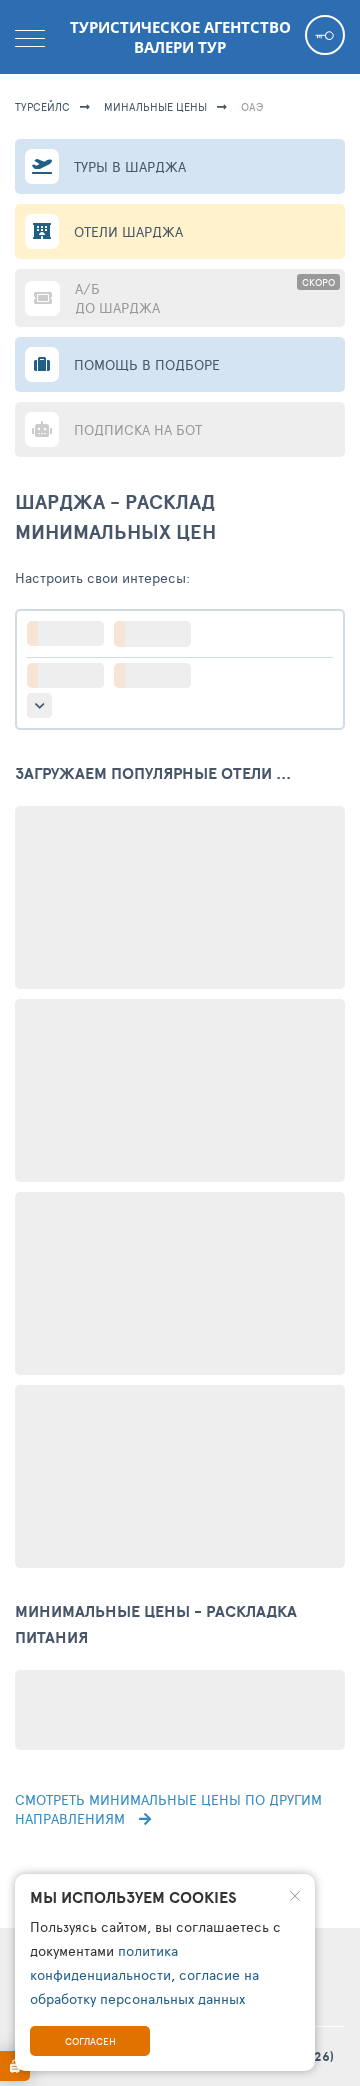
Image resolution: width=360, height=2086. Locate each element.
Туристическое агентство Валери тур (180, 37)
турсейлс (42, 106)
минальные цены (155, 106)
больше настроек (39, 705)
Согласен (90, 2041)
